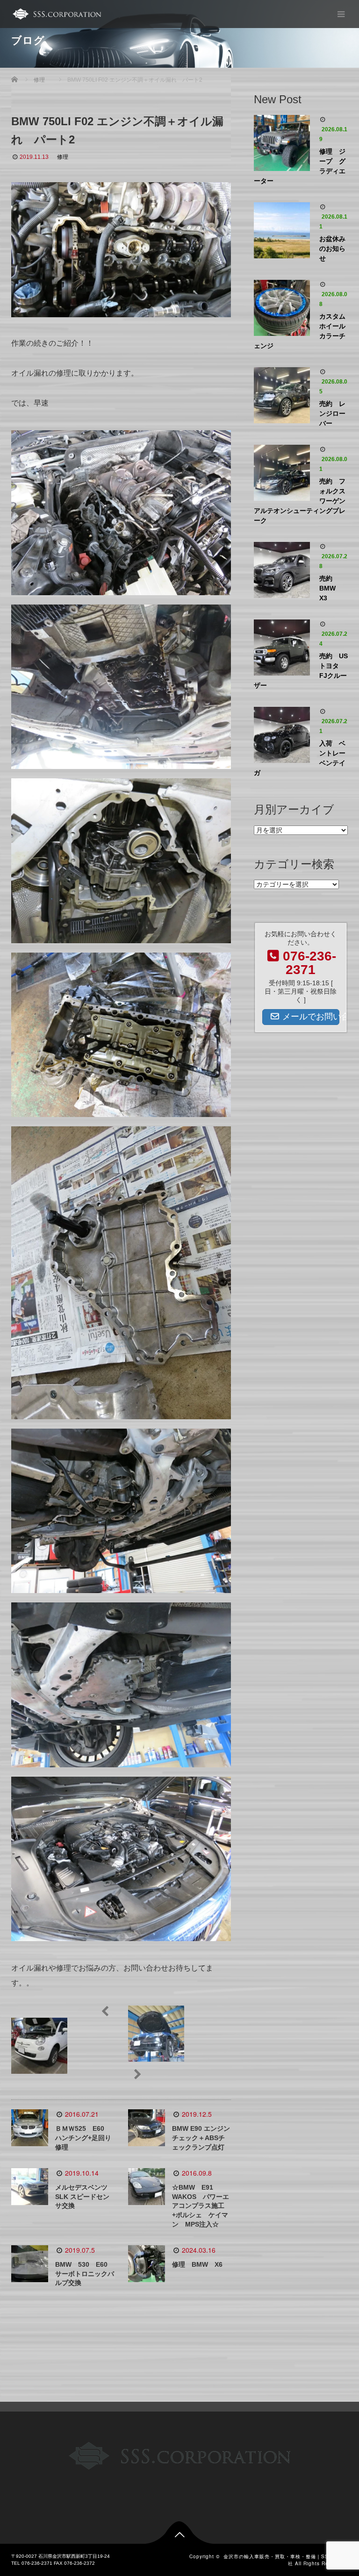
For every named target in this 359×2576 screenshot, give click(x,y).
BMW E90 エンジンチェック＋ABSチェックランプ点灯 (201, 2138)
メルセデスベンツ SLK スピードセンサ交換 (82, 2197)
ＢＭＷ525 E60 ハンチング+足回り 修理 (86, 2138)
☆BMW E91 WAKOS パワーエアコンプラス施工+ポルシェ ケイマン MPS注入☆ (201, 2206)
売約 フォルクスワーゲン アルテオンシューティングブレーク (301, 501)
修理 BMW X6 (197, 2264)
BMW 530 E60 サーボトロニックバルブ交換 (85, 2274)
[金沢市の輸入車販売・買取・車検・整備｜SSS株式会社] (56, 14)
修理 (63, 157)
